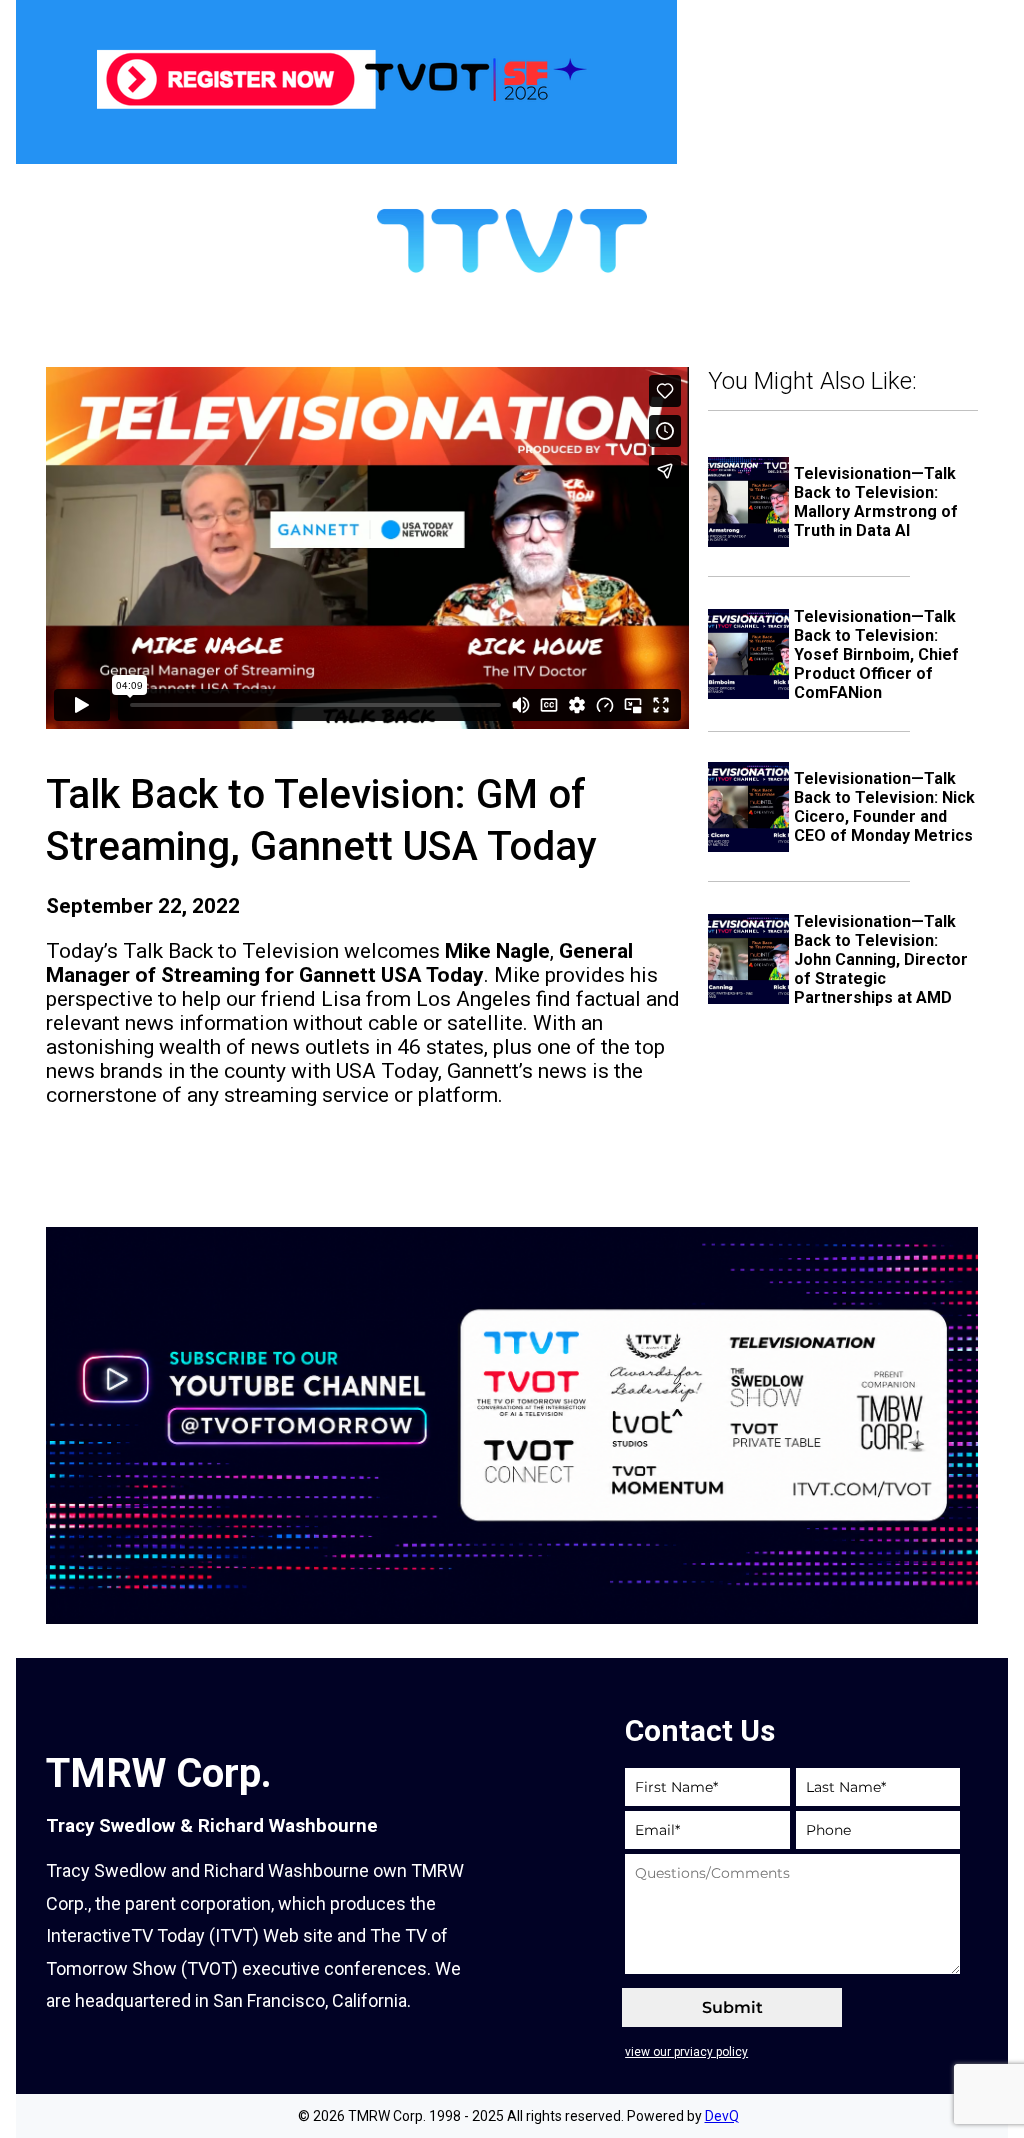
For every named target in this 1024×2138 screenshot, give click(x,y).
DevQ (722, 2116)
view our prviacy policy (686, 2052)
